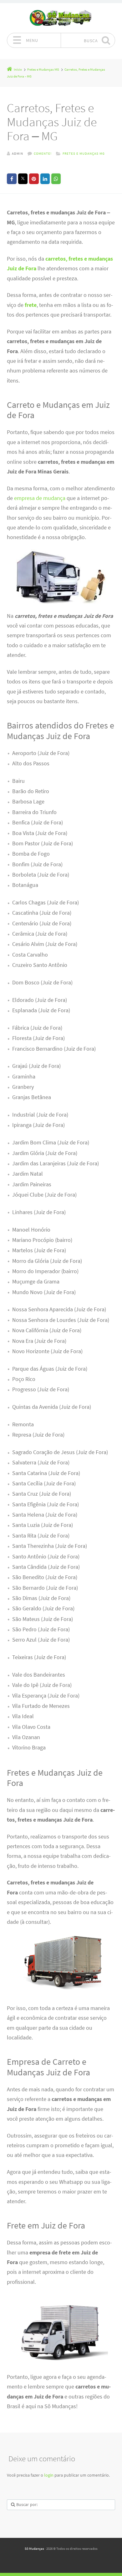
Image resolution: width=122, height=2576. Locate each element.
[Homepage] (61, 18)
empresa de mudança (40, 498)
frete (31, 305)
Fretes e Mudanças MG (84, 153)
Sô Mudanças (34, 2548)
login (49, 2475)
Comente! (43, 153)
